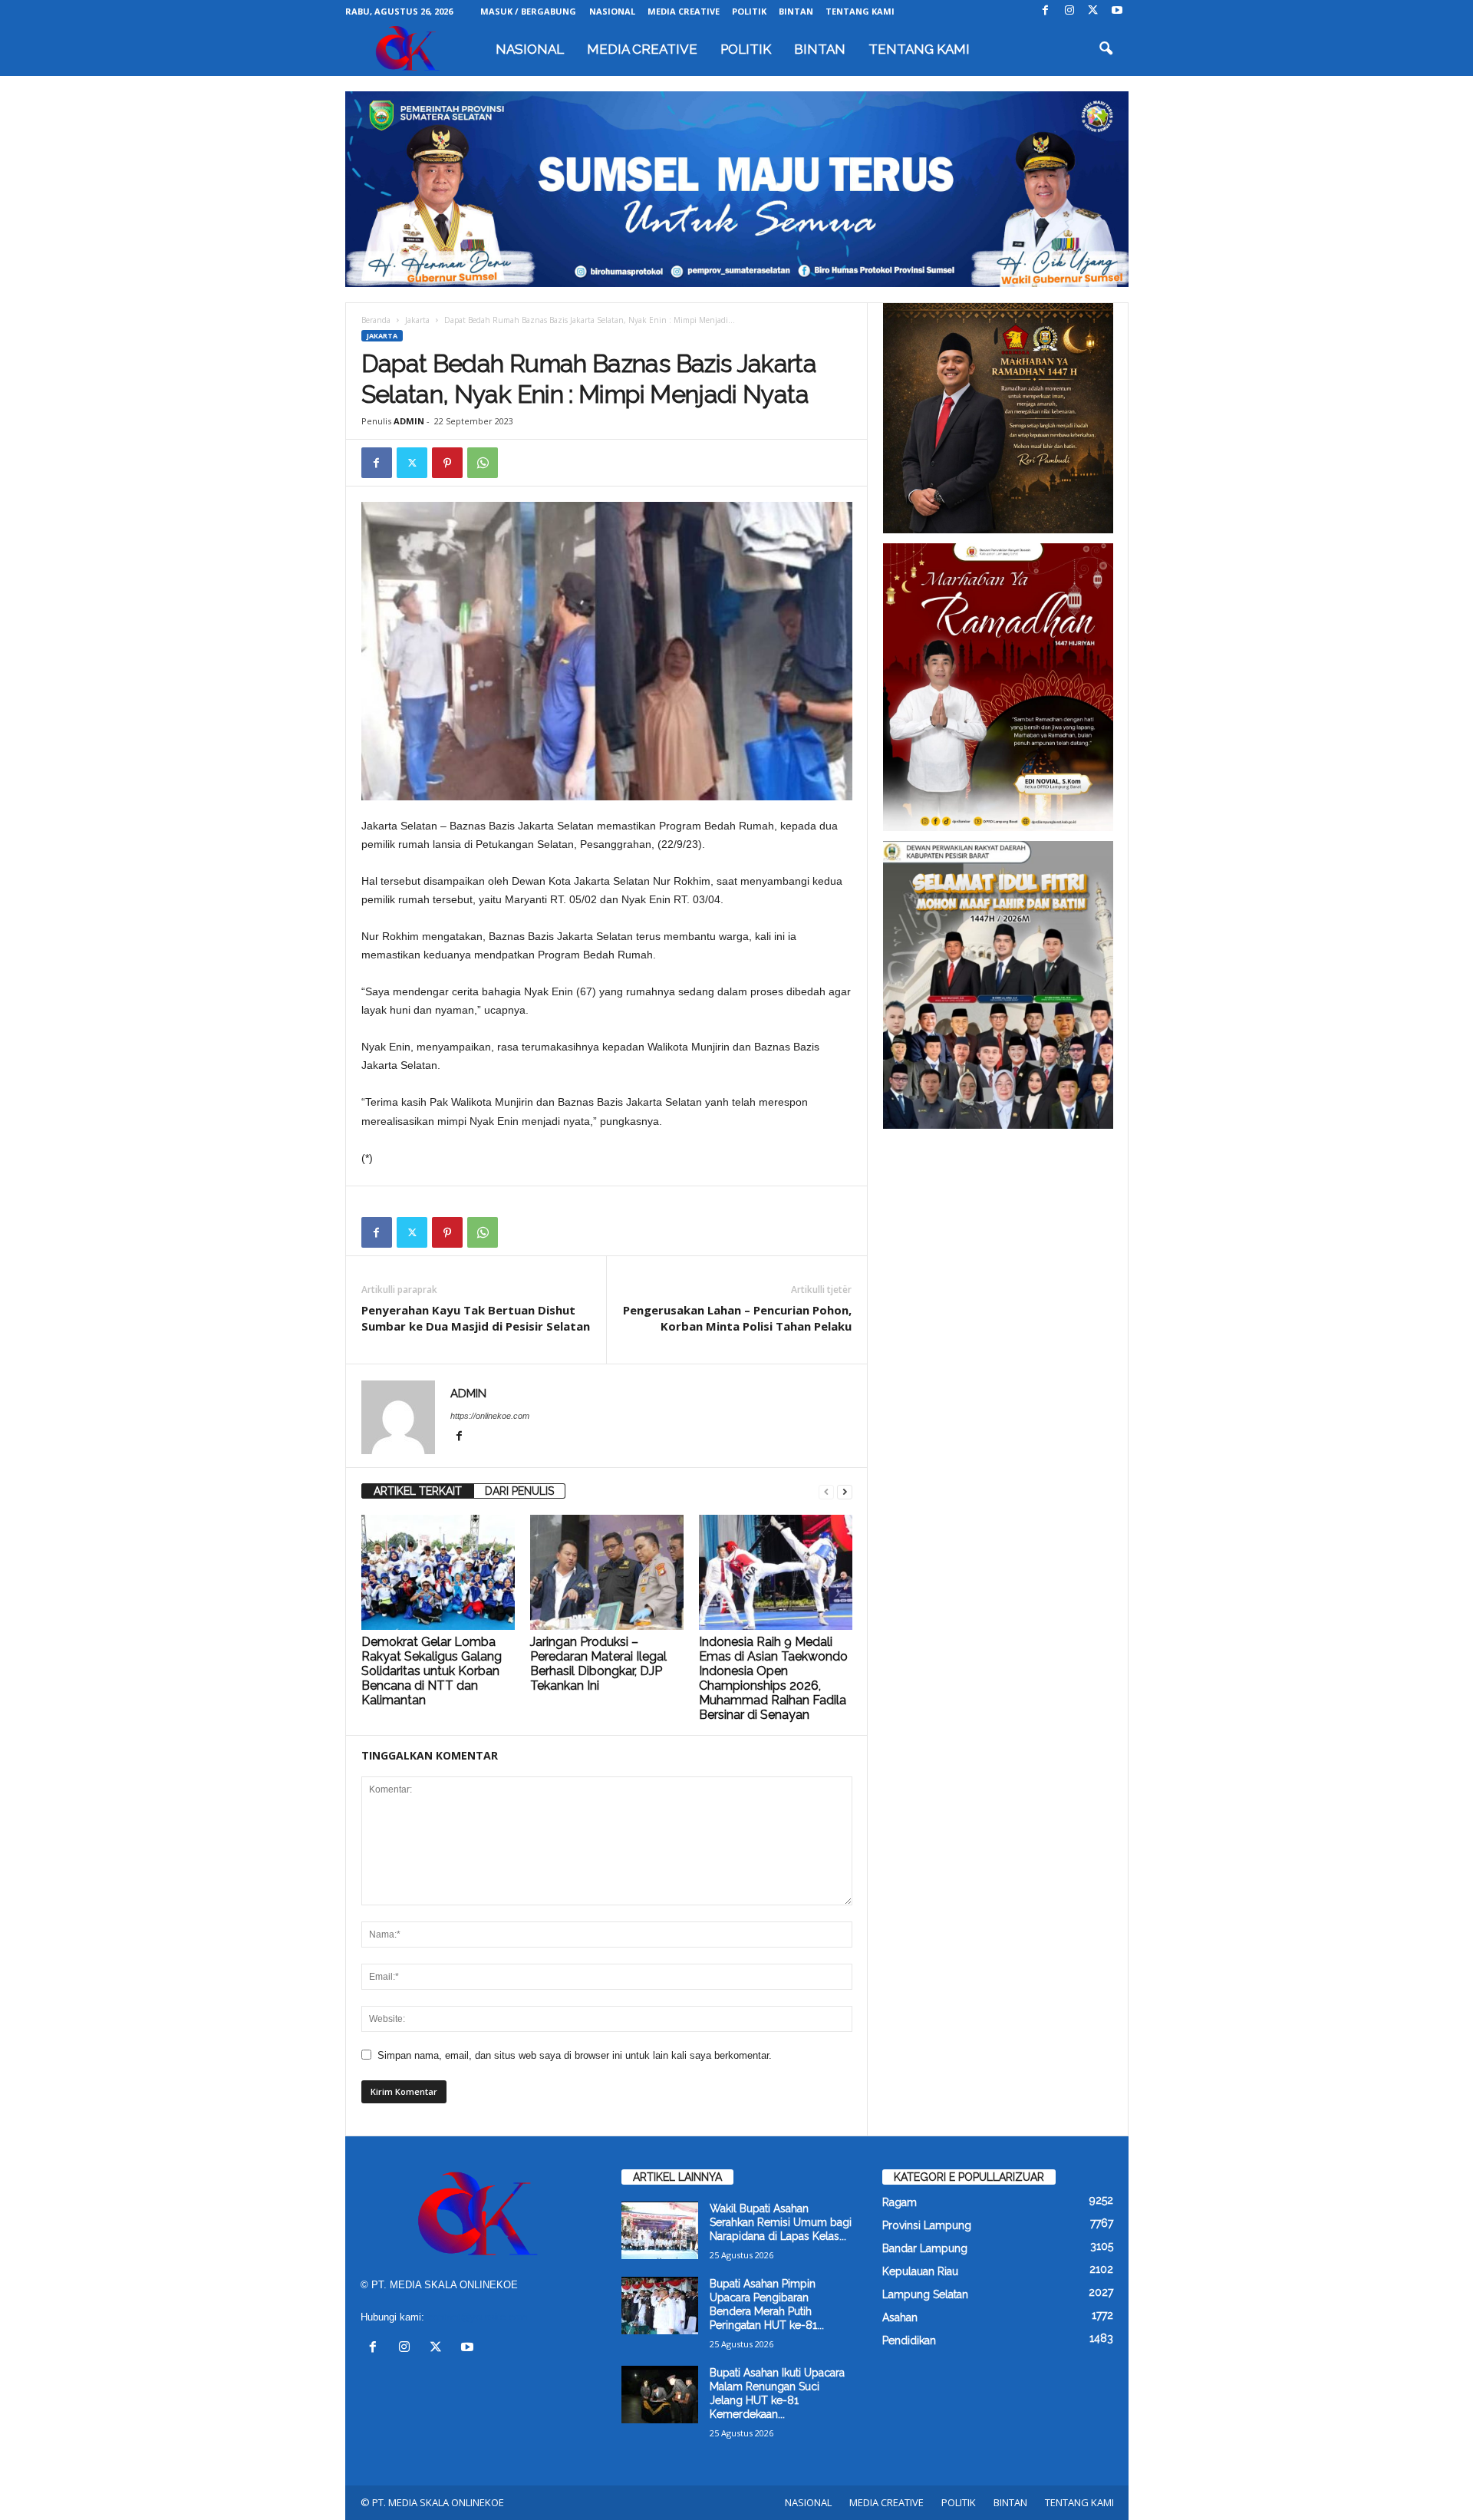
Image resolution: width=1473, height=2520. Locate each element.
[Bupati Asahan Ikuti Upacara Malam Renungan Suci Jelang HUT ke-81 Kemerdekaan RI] (660, 2395)
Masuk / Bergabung (528, 11)
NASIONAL (612, 11)
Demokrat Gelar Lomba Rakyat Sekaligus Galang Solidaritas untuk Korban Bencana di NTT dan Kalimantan (432, 1671)
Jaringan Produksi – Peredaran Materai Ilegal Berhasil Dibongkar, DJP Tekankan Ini (598, 1664)
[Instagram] (1069, 11)
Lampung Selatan (925, 2294)
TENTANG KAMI (860, 11)
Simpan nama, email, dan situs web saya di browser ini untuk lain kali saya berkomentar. (575, 2055)
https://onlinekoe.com (490, 1416)
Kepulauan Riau (920, 2271)
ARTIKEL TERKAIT (418, 1491)
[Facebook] (1046, 11)
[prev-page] (826, 1491)
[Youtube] (1117, 11)
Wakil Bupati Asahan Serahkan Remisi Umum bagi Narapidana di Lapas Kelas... (781, 2222)
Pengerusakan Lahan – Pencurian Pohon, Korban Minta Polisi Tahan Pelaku (737, 1318)
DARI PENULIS (519, 1491)
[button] (1106, 49)
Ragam (900, 2202)
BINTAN (796, 11)
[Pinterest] (447, 463)
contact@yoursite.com (478, 2317)
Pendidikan (909, 2340)
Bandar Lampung (925, 2248)
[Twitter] (1093, 11)
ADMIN (409, 421)
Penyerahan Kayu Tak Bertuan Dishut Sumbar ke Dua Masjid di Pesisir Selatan (476, 1318)
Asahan (900, 2317)
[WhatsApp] (483, 463)
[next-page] (845, 1491)
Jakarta (417, 320)
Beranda (376, 320)
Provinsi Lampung (927, 2225)
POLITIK (749, 11)
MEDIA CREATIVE (684, 11)
